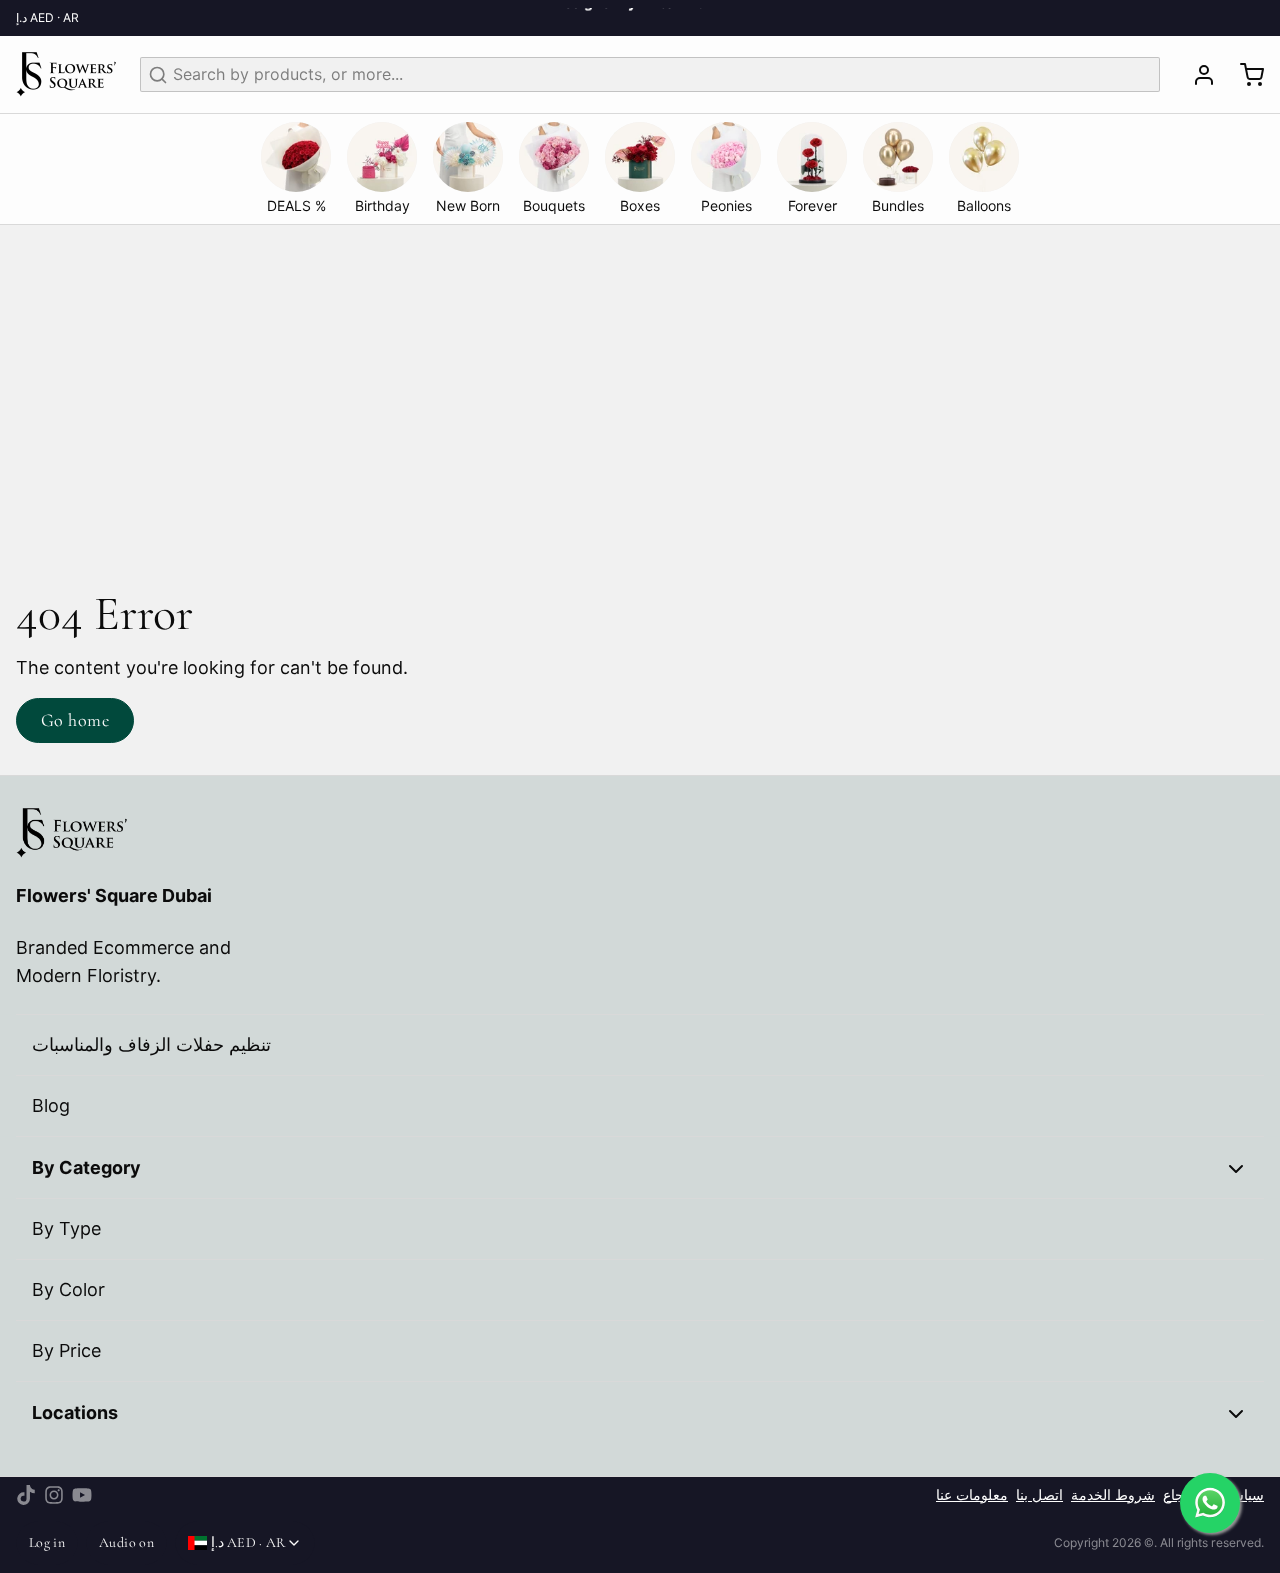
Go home (75, 720)
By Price (66, 1350)
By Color (68, 1289)
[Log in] (1196, 75)
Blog (51, 1105)
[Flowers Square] (66, 74)
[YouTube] (82, 1495)
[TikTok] (26, 1495)
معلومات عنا (972, 1495)
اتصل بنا (1039, 1495)
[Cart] (1244, 75)
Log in (47, 1542)
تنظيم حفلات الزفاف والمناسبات (151, 1044)
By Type (66, 1228)
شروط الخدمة (1113, 1495)
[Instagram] (54, 1495)
